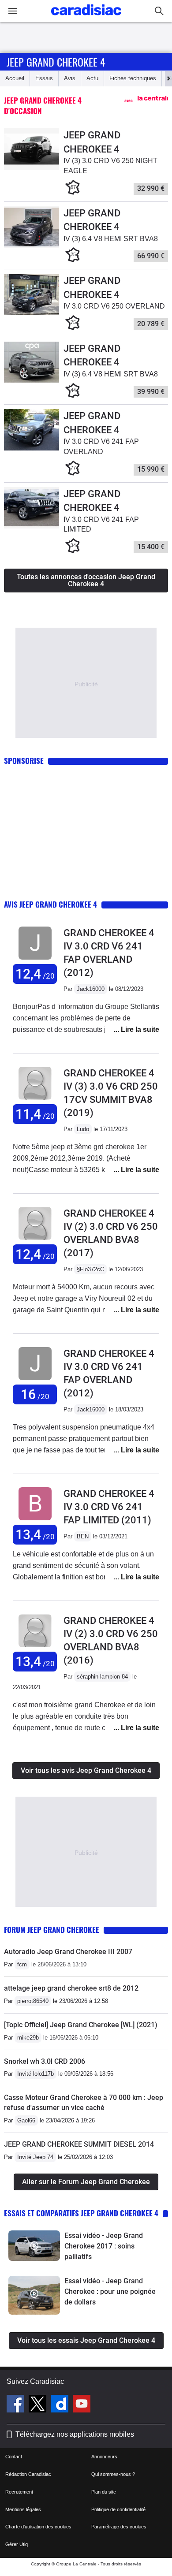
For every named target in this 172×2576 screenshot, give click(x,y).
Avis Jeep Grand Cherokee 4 (50, 904)
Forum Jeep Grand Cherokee (52, 1930)
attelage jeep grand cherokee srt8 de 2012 (71, 1988)
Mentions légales (23, 2509)
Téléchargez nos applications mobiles (75, 2434)
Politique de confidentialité (118, 2509)
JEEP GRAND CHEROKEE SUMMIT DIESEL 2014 (79, 2144)
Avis (70, 78)
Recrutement (19, 2492)
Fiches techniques (133, 78)
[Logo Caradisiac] (86, 18)
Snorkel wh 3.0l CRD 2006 (45, 2061)
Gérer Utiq (17, 2544)
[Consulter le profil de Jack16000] (35, 960)
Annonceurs (104, 2457)
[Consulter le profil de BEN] (35, 1521)
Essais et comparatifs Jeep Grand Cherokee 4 (81, 2213)
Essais (44, 78)
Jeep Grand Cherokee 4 (56, 62)
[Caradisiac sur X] (39, 2405)
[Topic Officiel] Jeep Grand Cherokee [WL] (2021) (81, 2025)
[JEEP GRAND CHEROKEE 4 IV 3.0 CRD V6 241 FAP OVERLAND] (32, 449)
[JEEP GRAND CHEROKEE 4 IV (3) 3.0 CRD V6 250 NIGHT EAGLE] (32, 168)
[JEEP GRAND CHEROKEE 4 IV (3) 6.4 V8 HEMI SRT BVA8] (32, 246)
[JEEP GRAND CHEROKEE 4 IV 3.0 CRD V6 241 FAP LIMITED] (32, 527)
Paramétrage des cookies (119, 2527)
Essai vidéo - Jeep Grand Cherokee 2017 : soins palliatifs (104, 2246)
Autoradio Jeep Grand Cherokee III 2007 (68, 1952)
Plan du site (104, 2492)
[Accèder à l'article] (34, 2246)
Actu (92, 78)
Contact (14, 2457)
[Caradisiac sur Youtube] (82, 2405)
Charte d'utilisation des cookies (38, 2527)
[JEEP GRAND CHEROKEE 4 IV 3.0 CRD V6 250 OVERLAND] (32, 313)
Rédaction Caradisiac (28, 2474)
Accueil (15, 78)
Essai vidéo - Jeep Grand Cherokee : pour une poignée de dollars (110, 2291)
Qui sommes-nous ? (113, 2474)
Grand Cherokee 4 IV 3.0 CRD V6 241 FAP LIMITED (109, 1507)
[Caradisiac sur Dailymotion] (61, 2405)
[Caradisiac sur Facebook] (17, 2405)
